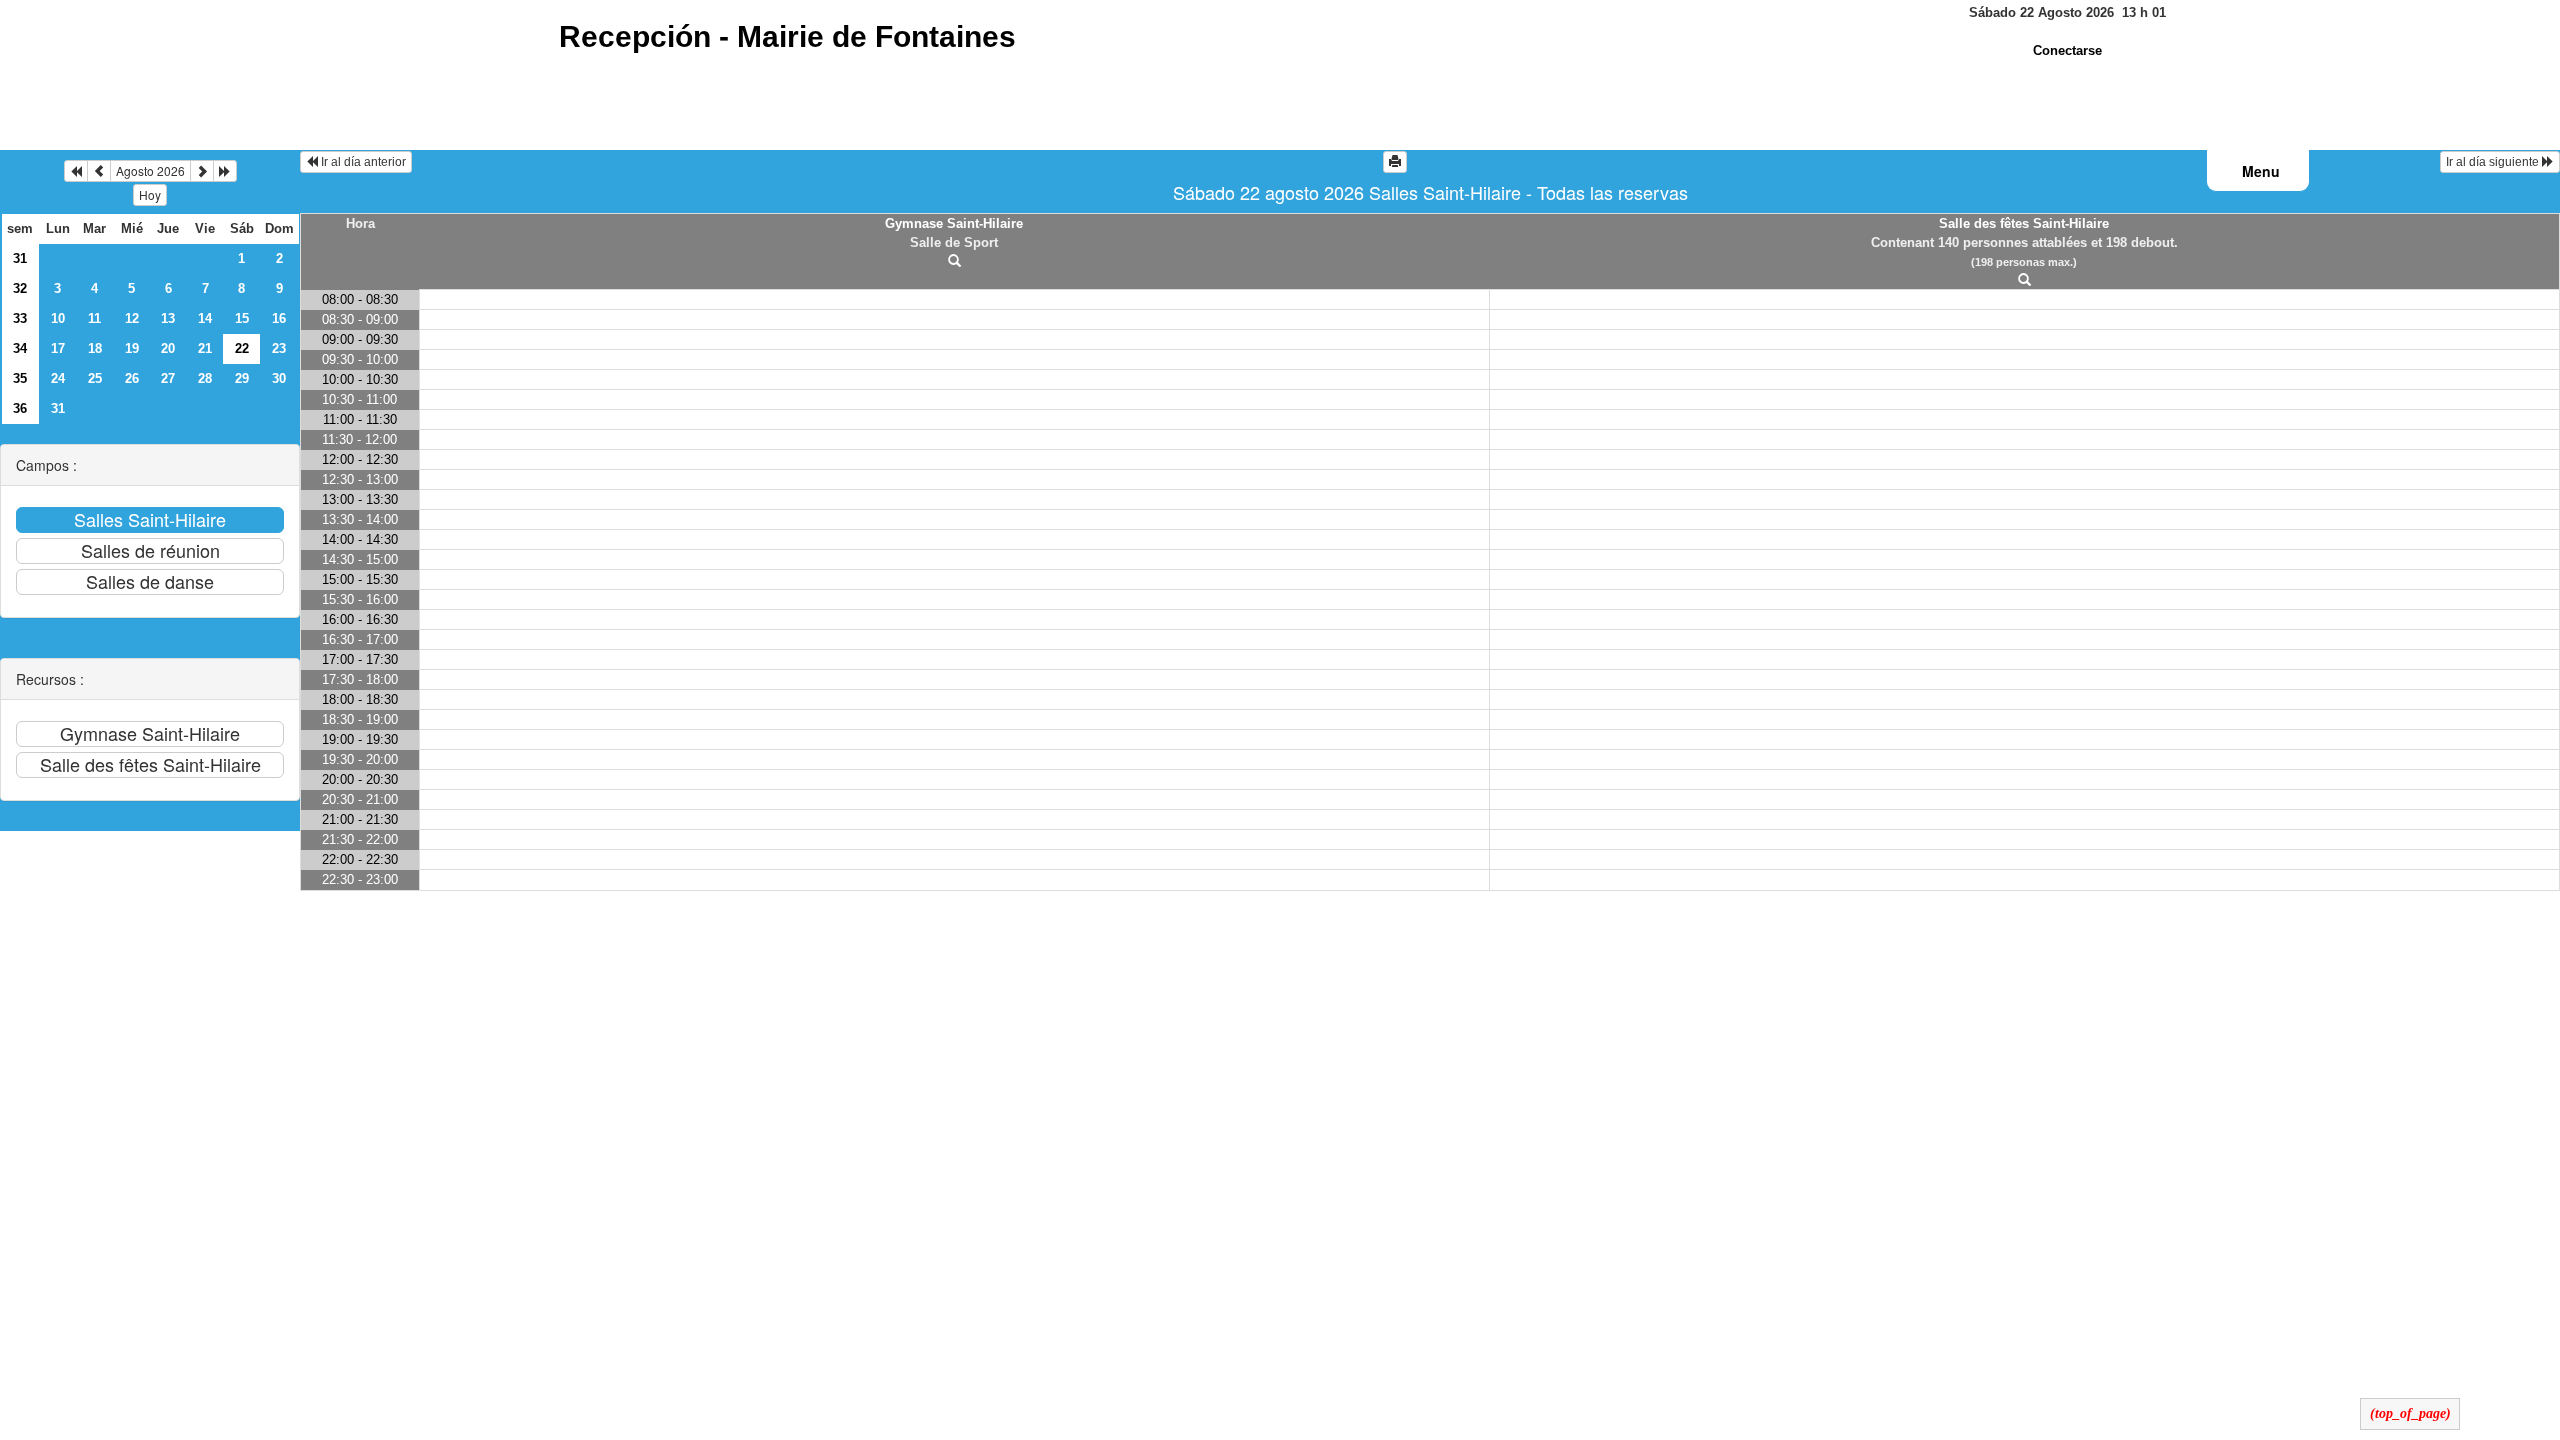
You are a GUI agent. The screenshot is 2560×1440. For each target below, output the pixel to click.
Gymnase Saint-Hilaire (954, 223)
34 (20, 348)
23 (279, 348)
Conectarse (2067, 50)
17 (58, 348)
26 (132, 378)
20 (168, 348)
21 (205, 348)
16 (279, 318)
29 (242, 378)
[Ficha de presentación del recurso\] (954, 261)
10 (58, 318)
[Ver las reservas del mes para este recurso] (99, 171)
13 (168, 318)
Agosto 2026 (150, 170)
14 (205, 318)
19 (132, 348)
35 (20, 378)
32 (20, 288)
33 (20, 318)
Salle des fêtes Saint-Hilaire (2024, 223)
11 (94, 318)
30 (279, 378)
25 (95, 378)
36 (20, 408)
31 (20, 258)
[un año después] (225, 171)
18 (95, 348)
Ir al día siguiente (2494, 162)
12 (132, 318)
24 (58, 378)
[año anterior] (76, 171)
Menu (2261, 171)
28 (205, 378)
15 (242, 318)
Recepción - (787, 36)
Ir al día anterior (362, 162)
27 (168, 378)
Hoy (150, 194)
